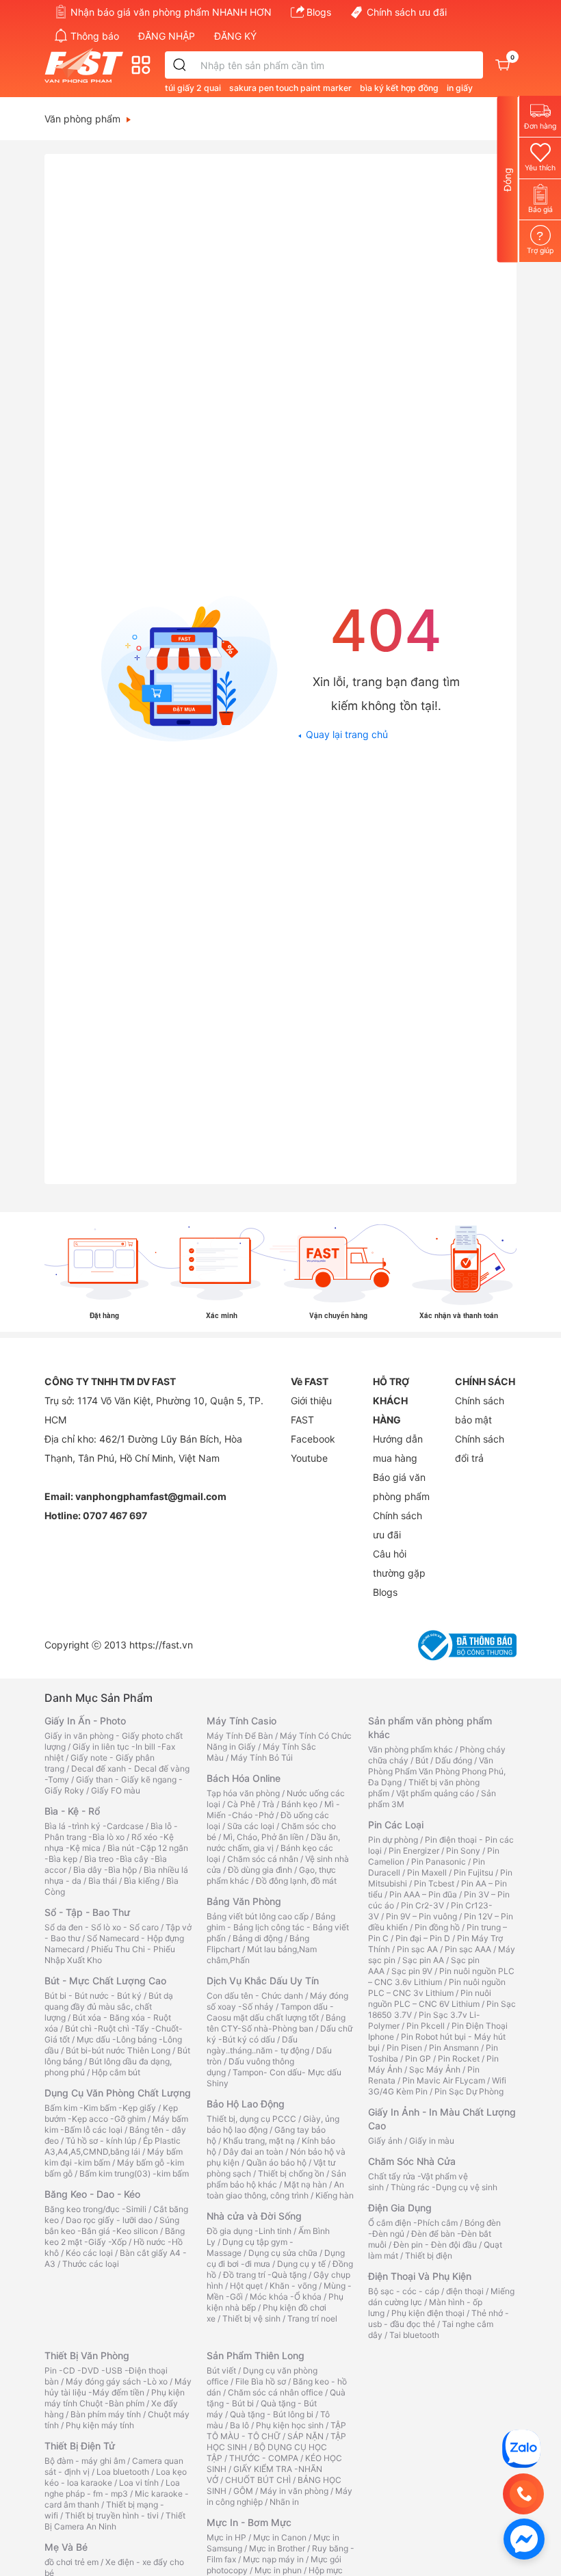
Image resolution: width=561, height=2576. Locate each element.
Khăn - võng (293, 2286)
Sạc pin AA (423, 1960)
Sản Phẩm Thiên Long (256, 2355)
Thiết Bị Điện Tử (80, 2446)
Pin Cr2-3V (422, 1905)
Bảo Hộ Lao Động (246, 2104)
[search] (180, 65)
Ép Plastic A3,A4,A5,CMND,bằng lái (113, 2146)
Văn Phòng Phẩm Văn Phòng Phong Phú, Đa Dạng (437, 1771)
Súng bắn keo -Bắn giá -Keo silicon (112, 2225)
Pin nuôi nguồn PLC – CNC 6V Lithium (430, 1998)
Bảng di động (258, 1938)
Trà (268, 1804)
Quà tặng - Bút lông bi (272, 2414)
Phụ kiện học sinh (290, 2425)
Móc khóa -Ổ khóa (286, 2297)
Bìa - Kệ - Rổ (72, 1811)
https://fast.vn (161, 1645)
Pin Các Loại (396, 1825)
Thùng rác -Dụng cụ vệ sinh (444, 2187)
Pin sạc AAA (468, 1949)
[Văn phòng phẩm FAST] (87, 65)
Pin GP (418, 2059)
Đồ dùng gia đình (260, 1870)
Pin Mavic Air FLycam (444, 2080)
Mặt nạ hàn (305, 2184)
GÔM (243, 2491)
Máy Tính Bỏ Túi (262, 1758)
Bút (422, 1760)
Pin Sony (463, 1851)
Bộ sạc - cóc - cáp (404, 2291)
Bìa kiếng (142, 1881)
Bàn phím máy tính (106, 2414)
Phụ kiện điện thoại (428, 2313)
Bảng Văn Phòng (244, 1901)
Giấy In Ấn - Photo (85, 1721)
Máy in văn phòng (294, 2491)
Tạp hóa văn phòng (243, 1793)
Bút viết (221, 2370)
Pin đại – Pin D (423, 1938)
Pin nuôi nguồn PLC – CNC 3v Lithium (437, 1987)
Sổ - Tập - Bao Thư (87, 1912)
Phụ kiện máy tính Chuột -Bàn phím (115, 2398)
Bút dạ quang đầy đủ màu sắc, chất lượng (109, 2007)
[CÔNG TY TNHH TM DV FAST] (521, 2448)
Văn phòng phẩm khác (410, 1749)
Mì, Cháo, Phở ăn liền (263, 1837)
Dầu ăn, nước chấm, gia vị (273, 1842)
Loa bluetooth (123, 2472)
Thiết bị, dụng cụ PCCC (251, 2119)
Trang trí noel (312, 2318)
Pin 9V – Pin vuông (421, 1916)
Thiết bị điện (429, 2256)
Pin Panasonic (439, 1862)
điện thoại (465, 2291)
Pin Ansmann (454, 2048)
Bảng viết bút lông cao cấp (258, 1916)
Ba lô (239, 2425)
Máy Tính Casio (242, 1721)
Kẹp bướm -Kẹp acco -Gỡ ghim (111, 2113)
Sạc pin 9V (412, 1971)
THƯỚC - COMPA (264, 2458)
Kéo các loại (89, 2253)
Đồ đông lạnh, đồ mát (296, 1881)
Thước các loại (91, 2264)
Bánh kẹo (299, 1804)
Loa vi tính (139, 2483)
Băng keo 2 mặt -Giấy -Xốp (115, 2236)
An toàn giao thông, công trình (275, 2190)
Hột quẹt (246, 2286)
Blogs (319, 12)
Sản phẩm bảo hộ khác (276, 2179)
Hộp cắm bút (116, 2072)
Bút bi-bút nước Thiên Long (118, 2050)
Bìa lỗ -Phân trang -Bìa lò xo (111, 1831)
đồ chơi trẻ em (71, 2562)
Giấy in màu (432, 2141)
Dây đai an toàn (253, 2152)
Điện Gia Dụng (400, 2208)
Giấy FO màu (116, 1790)
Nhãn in (284, 2502)
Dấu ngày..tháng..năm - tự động (258, 2045)
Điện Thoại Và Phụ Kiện (420, 2276)
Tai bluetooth (414, 2335)
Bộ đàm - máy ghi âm (85, 2461)
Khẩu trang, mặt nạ (259, 2141)
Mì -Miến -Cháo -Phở (273, 1810)
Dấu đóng (454, 1760)
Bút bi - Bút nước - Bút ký (93, 1996)
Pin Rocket (459, 2059)
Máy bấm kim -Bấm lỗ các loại (116, 2124)
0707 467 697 (115, 1515)
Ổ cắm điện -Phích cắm (413, 2223)
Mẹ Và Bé (66, 2547)
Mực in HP (226, 2537)
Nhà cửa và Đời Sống (254, 2216)
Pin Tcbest (434, 1883)
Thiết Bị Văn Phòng (87, 2355)
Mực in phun (278, 2570)
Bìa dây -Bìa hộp (105, 1870)
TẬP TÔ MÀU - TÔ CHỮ (276, 2431)
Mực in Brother (277, 2548)
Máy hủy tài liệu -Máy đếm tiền (118, 2387)
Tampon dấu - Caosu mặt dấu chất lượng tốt (270, 2012)
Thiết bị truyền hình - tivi (112, 2515)
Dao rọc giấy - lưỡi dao (109, 2220)
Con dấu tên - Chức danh (255, 1996)
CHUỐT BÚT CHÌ (258, 2480)
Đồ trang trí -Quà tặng (265, 2275)
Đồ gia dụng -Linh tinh (249, 2231)
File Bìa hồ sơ (261, 2381)
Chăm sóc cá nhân (263, 1859)
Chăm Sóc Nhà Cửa (412, 2161)
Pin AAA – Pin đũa (423, 1894)
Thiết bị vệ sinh (251, 2318)
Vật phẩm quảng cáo (435, 1793)
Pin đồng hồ (437, 1927)
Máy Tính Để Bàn (240, 1736)
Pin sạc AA (417, 1949)
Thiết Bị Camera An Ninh (115, 2521)
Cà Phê (241, 1804)
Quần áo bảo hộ (276, 2163)
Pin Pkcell (426, 2026)
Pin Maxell (427, 1872)
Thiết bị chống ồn (291, 2173)
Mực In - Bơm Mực (249, 2522)
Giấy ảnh (385, 2141)
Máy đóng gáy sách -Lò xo (117, 2381)
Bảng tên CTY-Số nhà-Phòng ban (276, 2023)
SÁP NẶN (305, 2436)
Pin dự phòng (393, 1840)
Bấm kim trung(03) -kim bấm (134, 2173)
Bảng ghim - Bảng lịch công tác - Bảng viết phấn (278, 1927)
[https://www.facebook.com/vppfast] (524, 2538)
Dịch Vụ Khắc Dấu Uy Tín (263, 1981)
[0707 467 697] (523, 2494)
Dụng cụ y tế (301, 2264)
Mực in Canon (280, 2537)
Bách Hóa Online (244, 1778)
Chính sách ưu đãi (407, 12)
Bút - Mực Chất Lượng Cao (105, 1981)
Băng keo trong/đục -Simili (95, 2209)
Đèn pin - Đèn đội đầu (435, 2245)
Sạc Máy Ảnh (435, 2069)
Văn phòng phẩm (82, 119)
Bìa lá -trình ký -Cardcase (94, 1826)
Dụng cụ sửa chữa (283, 2253)
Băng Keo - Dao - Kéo (92, 2194)
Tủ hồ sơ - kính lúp (101, 2141)
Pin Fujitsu (473, 1872)
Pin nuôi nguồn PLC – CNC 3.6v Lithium (441, 1976)
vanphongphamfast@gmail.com (151, 1496)
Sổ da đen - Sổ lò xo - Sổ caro (102, 1927)
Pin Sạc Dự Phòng (469, 2091)
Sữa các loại (251, 1826)
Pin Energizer (414, 1851)
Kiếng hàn (335, 2195)
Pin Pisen (404, 2048)
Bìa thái (103, 1881)
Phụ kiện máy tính (100, 2425)
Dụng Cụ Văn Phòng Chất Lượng (118, 2093)
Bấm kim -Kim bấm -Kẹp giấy (100, 2108)
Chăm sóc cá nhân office (275, 2392)
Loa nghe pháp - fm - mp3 (112, 2488)
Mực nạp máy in (273, 2559)
